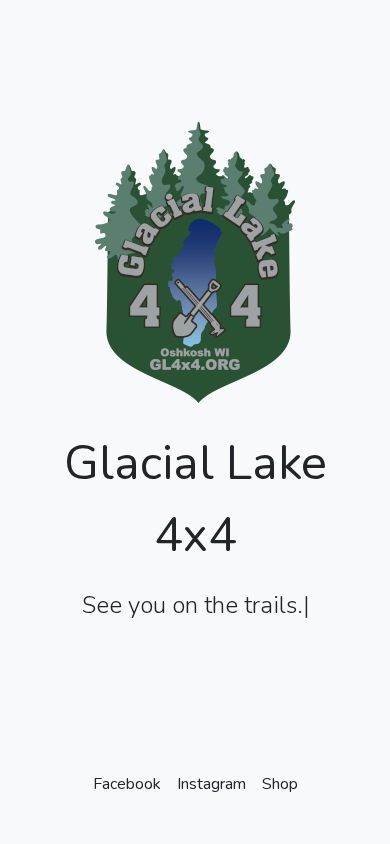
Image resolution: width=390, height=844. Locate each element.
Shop (280, 784)
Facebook (127, 784)
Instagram (211, 784)
